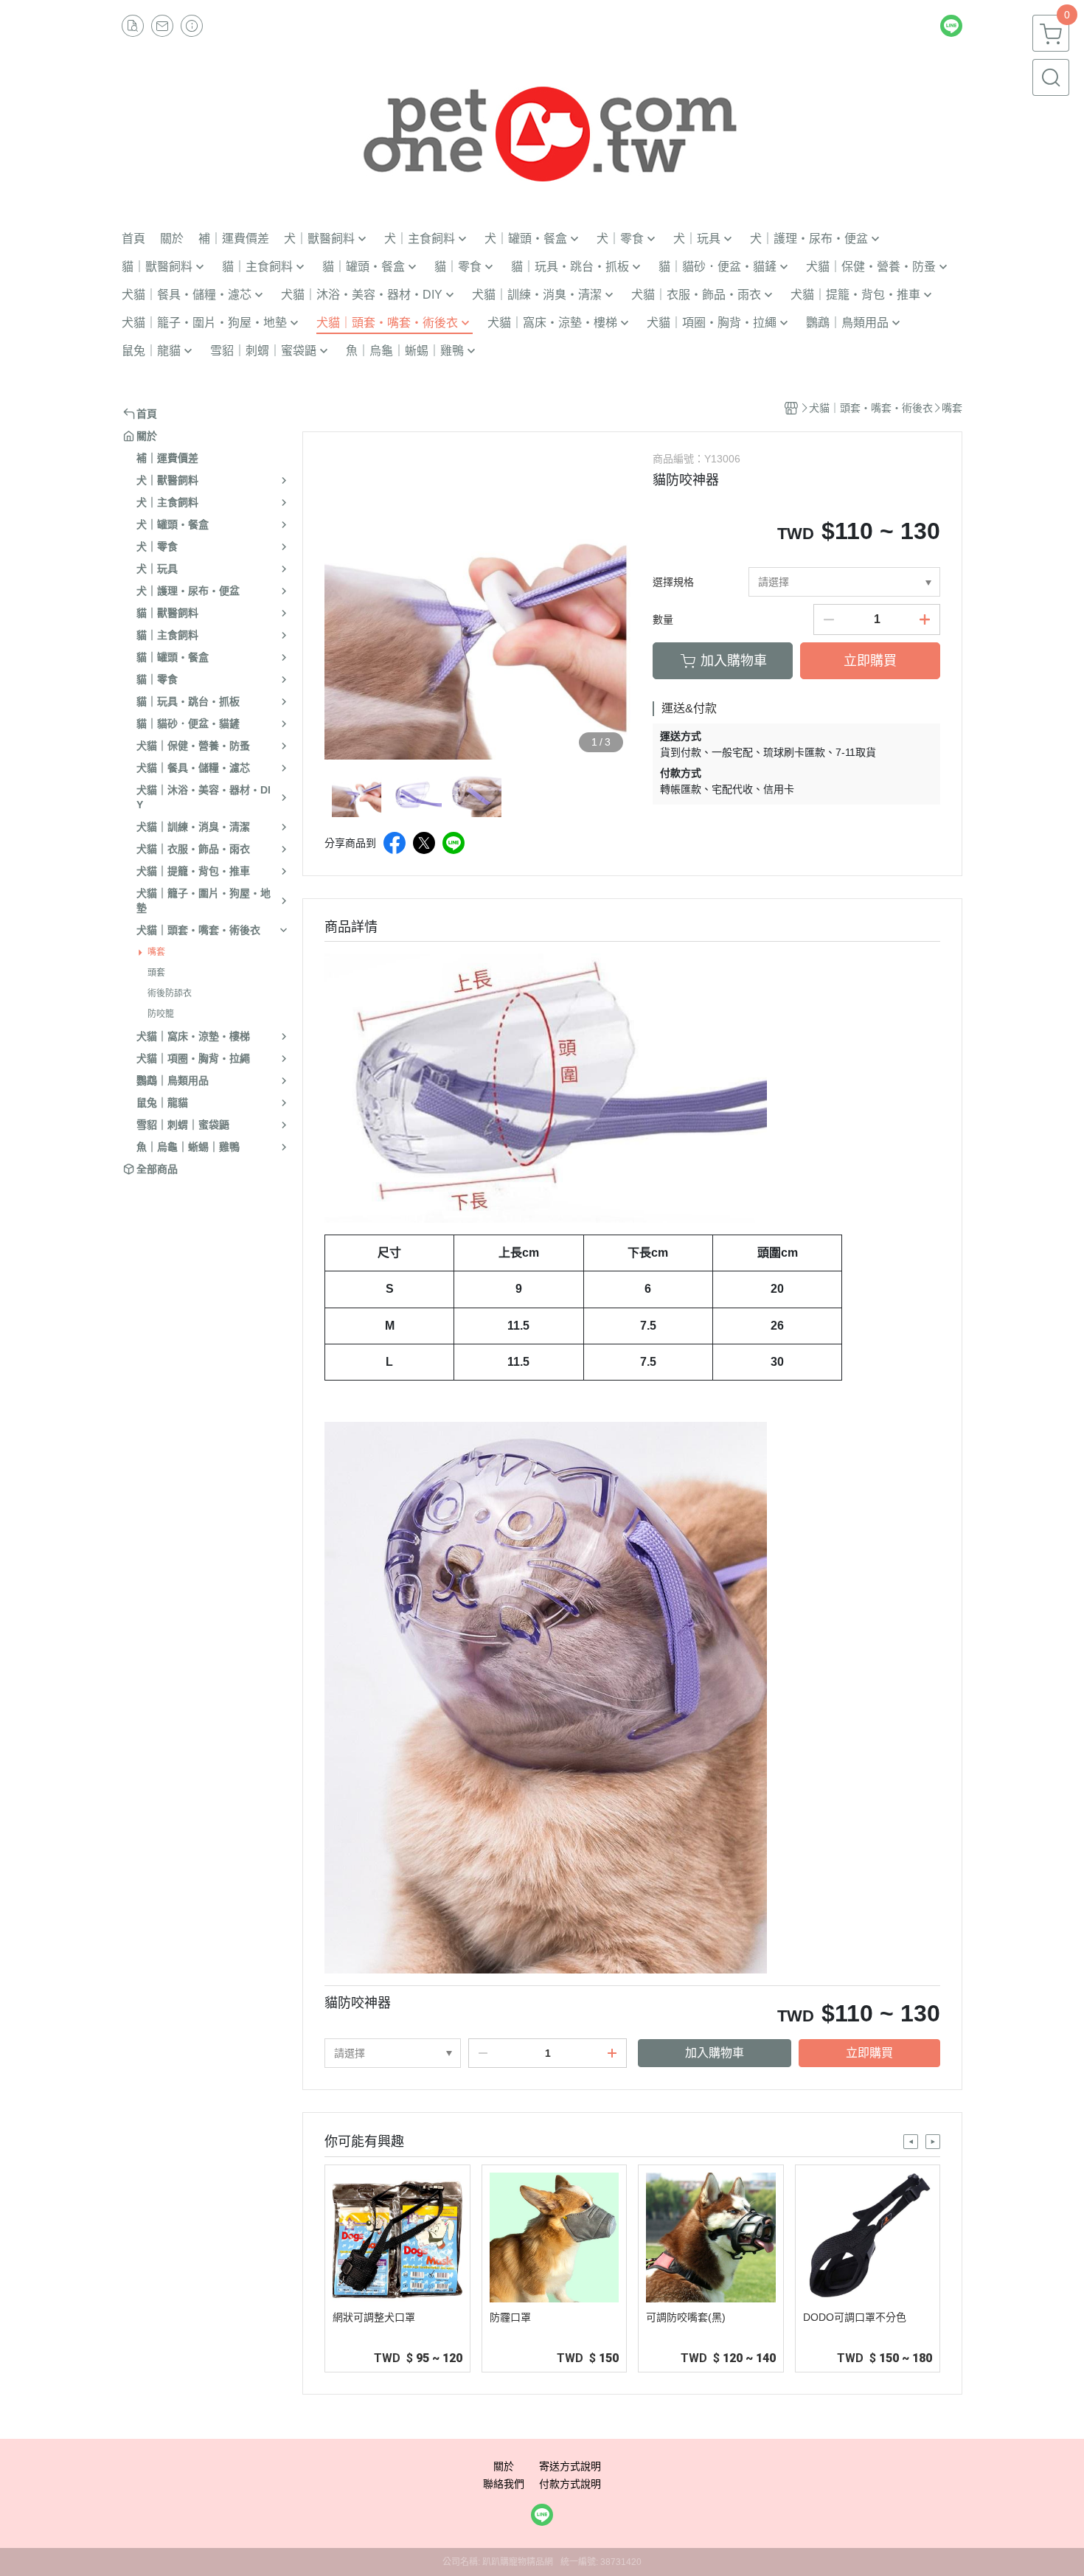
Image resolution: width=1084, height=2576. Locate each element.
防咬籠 (161, 1014)
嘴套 (156, 952)
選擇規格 (673, 582)
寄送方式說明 (570, 2466)
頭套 (156, 973)
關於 (504, 2466)
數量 (663, 619)
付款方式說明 (570, 2484)
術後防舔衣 (170, 993)
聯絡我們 (504, 2484)
